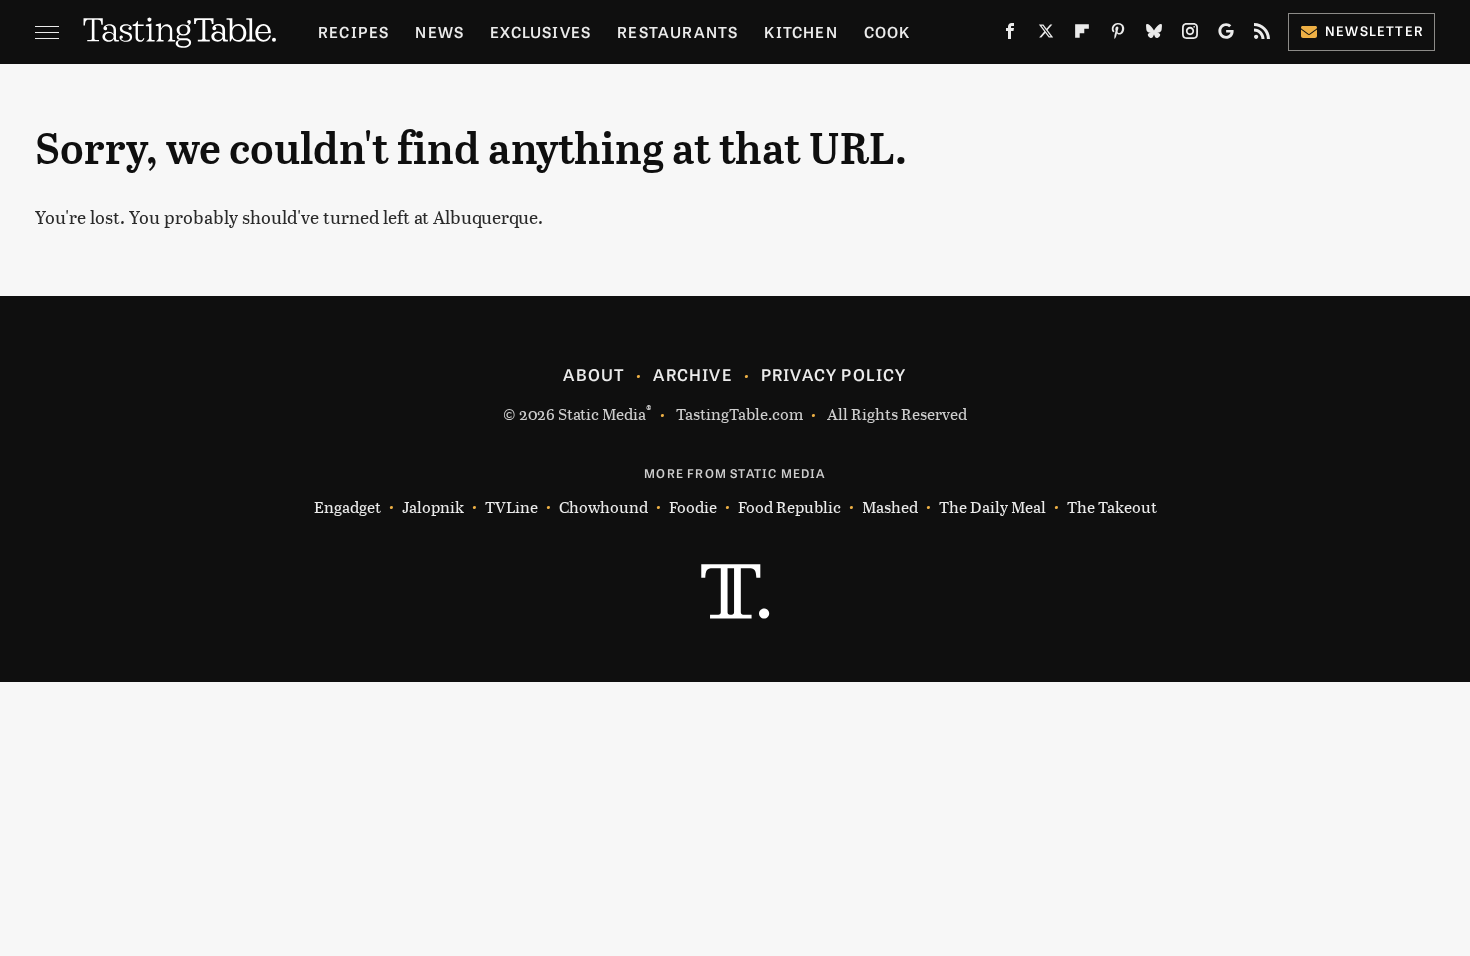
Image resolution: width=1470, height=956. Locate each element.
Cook (887, 31)
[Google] (1226, 35)
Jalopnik (433, 506)
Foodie (693, 506)
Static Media (602, 413)
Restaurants (677, 31)
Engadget (347, 506)
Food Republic (789, 506)
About (593, 374)
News (439, 31)
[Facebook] (1010, 35)
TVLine (511, 506)
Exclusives (540, 31)
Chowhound (603, 506)
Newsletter (1374, 30)
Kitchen (800, 31)
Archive (692, 374)
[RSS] (1262, 35)
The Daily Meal (992, 506)
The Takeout (1112, 506)
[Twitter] (1046, 35)
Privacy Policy (834, 374)
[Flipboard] (1082, 35)
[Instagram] (1190, 35)
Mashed (890, 506)
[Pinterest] (1118, 35)
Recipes (353, 31)
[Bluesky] (1154, 35)
